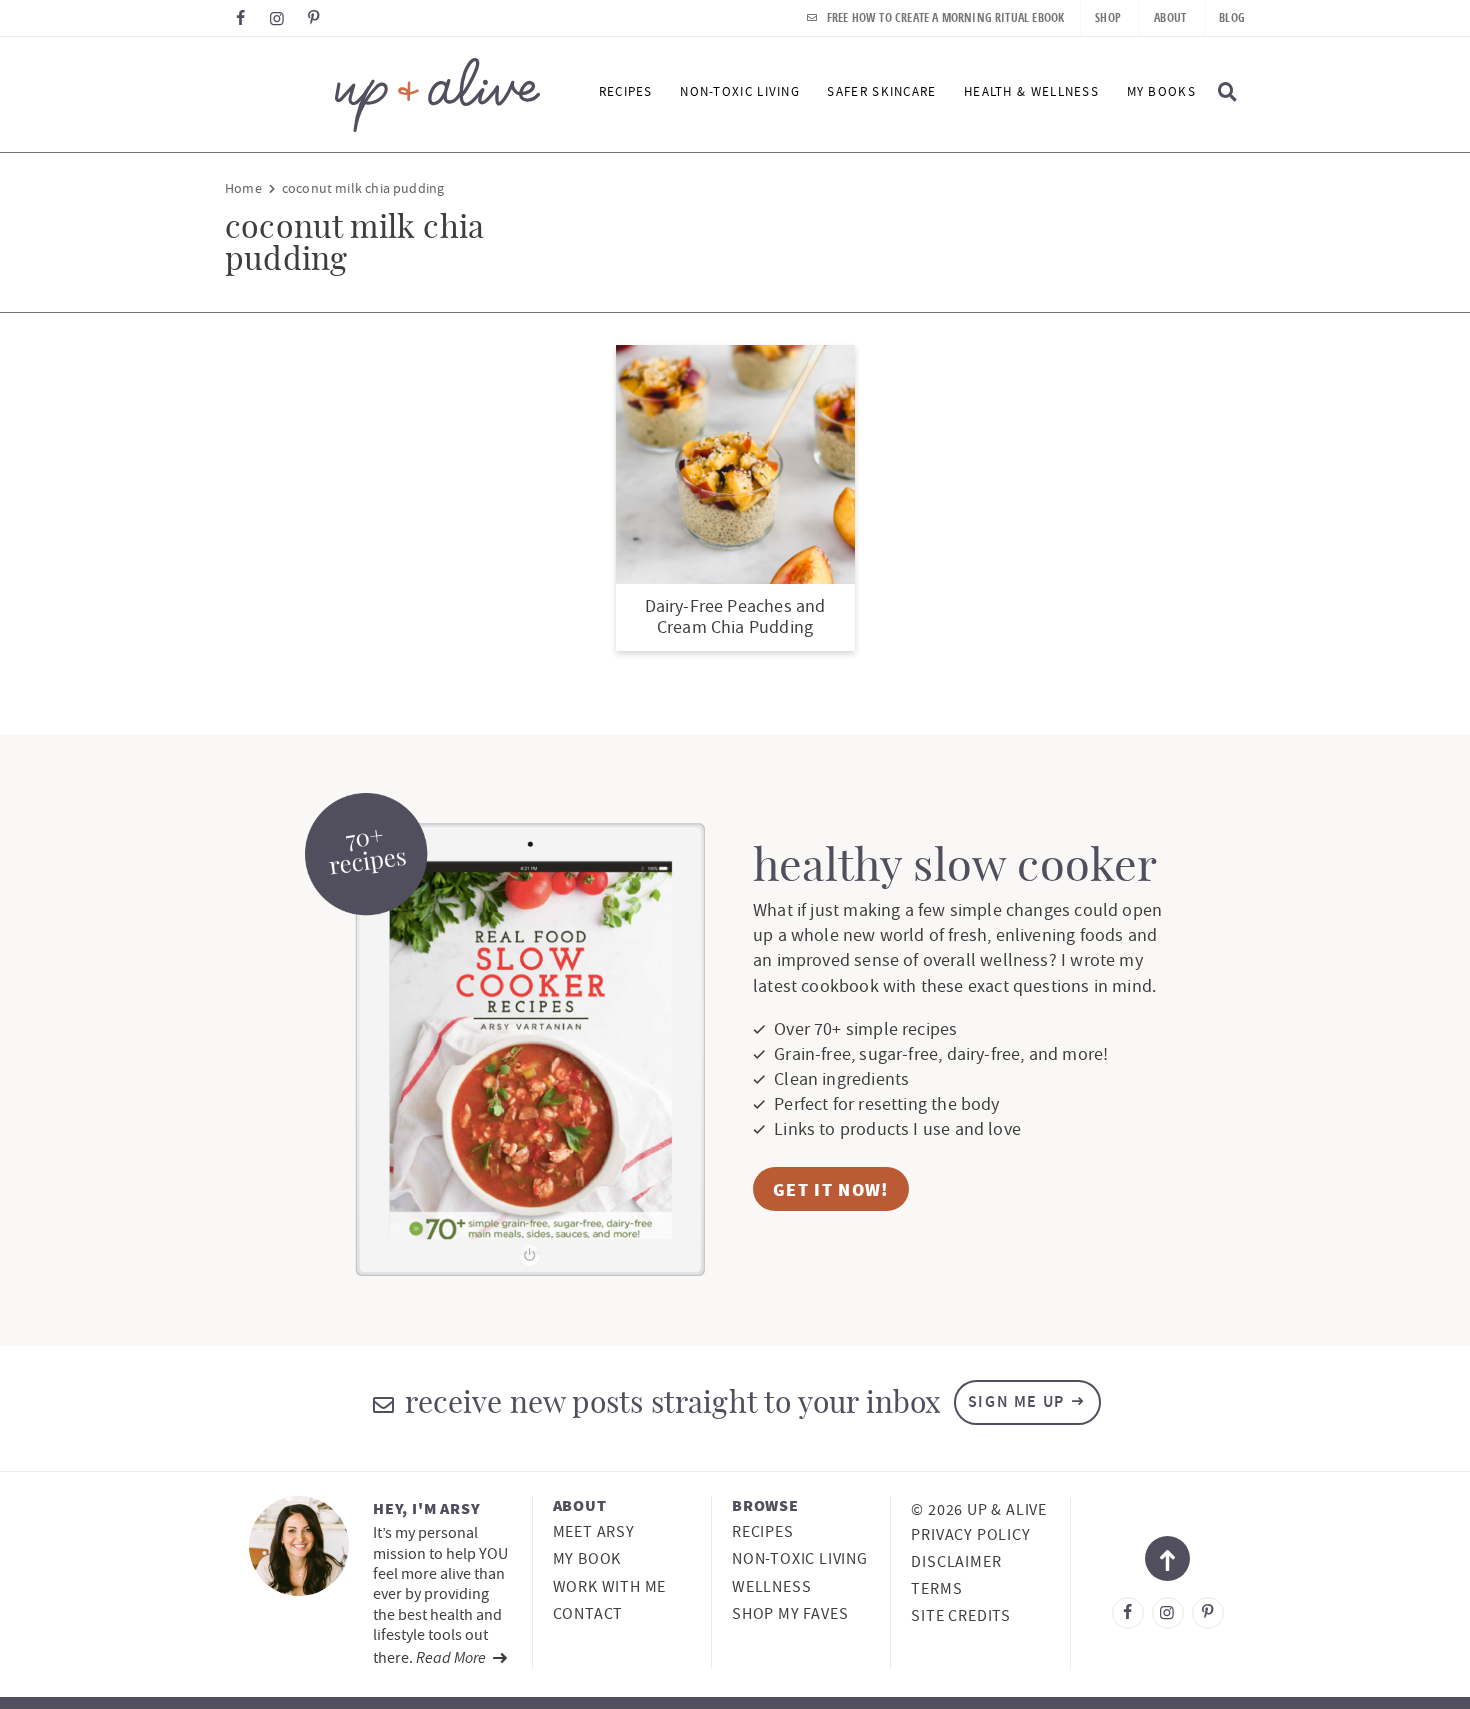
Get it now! (831, 1189)
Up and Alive (382, 94)
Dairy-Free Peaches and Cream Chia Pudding (735, 617)
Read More (452, 1657)
